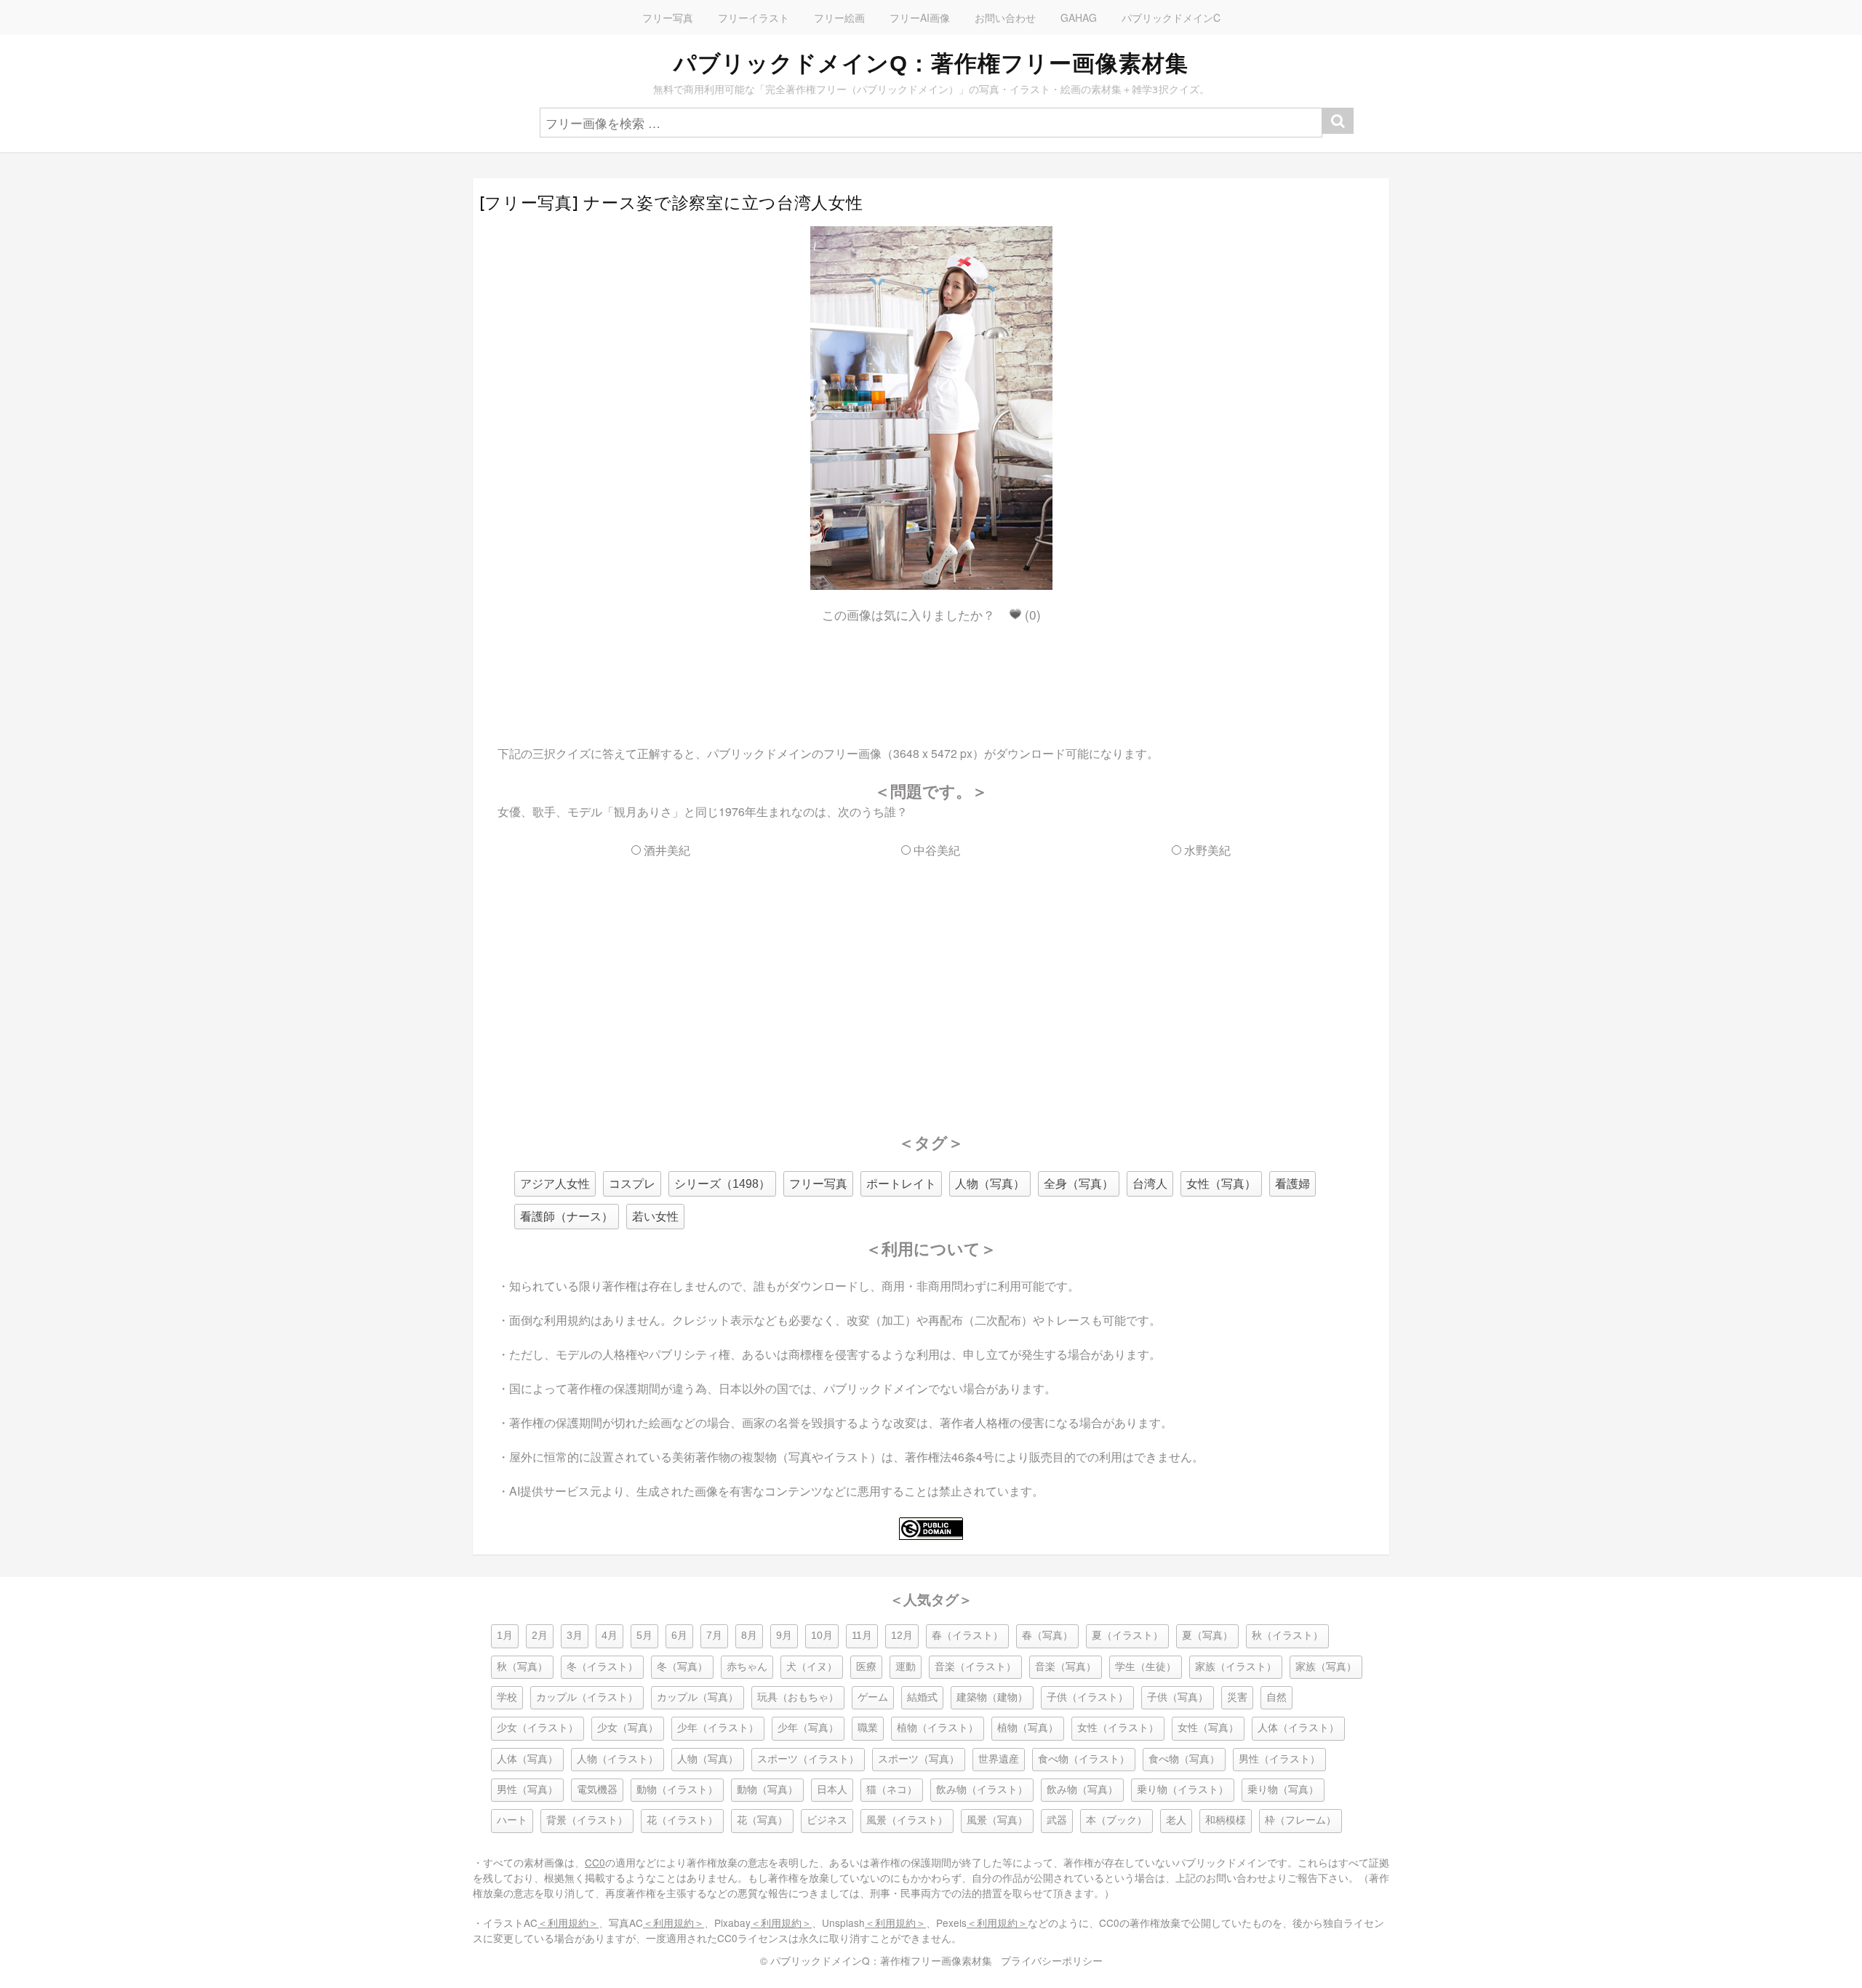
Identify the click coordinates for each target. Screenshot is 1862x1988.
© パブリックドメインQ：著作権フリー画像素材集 (876, 1960)
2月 (540, 1636)
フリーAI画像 (920, 17)
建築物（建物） (992, 1697)
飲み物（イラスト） (982, 1790)
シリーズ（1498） (722, 1184)
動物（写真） (767, 1790)
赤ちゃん (747, 1667)
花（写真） (762, 1820)
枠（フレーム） (1300, 1820)
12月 (902, 1636)
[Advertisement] (931, 671)
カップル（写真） (698, 1697)
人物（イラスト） (618, 1759)
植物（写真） (1028, 1728)
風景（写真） (997, 1820)
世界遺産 (999, 1759)
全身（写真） (1079, 1184)
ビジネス (827, 1820)
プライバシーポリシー (1052, 1960)
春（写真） (1047, 1636)
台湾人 (1150, 1184)
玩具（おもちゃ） (798, 1697)
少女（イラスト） (538, 1728)
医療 (866, 1667)
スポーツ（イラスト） (808, 1759)
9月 (784, 1636)
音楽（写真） (1066, 1667)
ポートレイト (901, 1184)
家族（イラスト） (1236, 1667)
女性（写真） (1221, 1184)
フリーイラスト (754, 17)
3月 (575, 1636)
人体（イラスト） (1298, 1728)
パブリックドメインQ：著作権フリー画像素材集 (931, 63)
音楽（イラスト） (975, 1667)
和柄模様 (1226, 1820)
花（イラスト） (682, 1820)
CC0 (595, 1862)
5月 (644, 1636)
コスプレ (632, 1184)
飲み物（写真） (1082, 1790)
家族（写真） (1326, 1667)
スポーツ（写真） (919, 1759)
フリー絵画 (839, 17)
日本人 (832, 1790)
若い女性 (655, 1217)
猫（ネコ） (892, 1790)
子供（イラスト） (1087, 1697)
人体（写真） (527, 1759)
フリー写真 (668, 17)
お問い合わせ (1005, 17)
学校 (507, 1697)
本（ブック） (1116, 1820)
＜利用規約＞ (568, 1923)
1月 (505, 1636)
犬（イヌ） (812, 1667)
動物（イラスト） (677, 1790)
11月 (862, 1636)
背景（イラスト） (587, 1820)
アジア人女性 (555, 1184)
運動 (906, 1667)
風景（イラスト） (907, 1820)
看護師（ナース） (567, 1217)
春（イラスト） (967, 1636)
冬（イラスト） (602, 1667)
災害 (1237, 1697)
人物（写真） (990, 1184)
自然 (1276, 1697)
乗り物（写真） (1283, 1790)
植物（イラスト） (938, 1728)
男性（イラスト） (1279, 1759)
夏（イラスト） (1127, 1636)
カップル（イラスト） (587, 1697)
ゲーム (873, 1697)
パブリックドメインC (1171, 17)
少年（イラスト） (718, 1728)
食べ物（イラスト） (1084, 1759)
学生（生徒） (1146, 1667)
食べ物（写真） (1184, 1759)
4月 (610, 1636)
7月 (714, 1636)
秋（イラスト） (1287, 1636)
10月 (822, 1636)
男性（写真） (527, 1790)
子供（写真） (1178, 1697)
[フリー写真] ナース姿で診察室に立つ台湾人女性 (671, 203)
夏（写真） (1207, 1636)
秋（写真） (522, 1667)
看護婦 (1292, 1184)
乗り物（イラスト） (1183, 1790)
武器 (1057, 1820)
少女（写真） (628, 1728)
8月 (749, 1636)
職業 (868, 1728)
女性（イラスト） (1118, 1728)
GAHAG (1079, 17)
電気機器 (597, 1790)
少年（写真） (808, 1728)
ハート (512, 1820)
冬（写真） (682, 1667)
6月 (679, 1636)
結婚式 (922, 1697)
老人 (1176, 1820)
